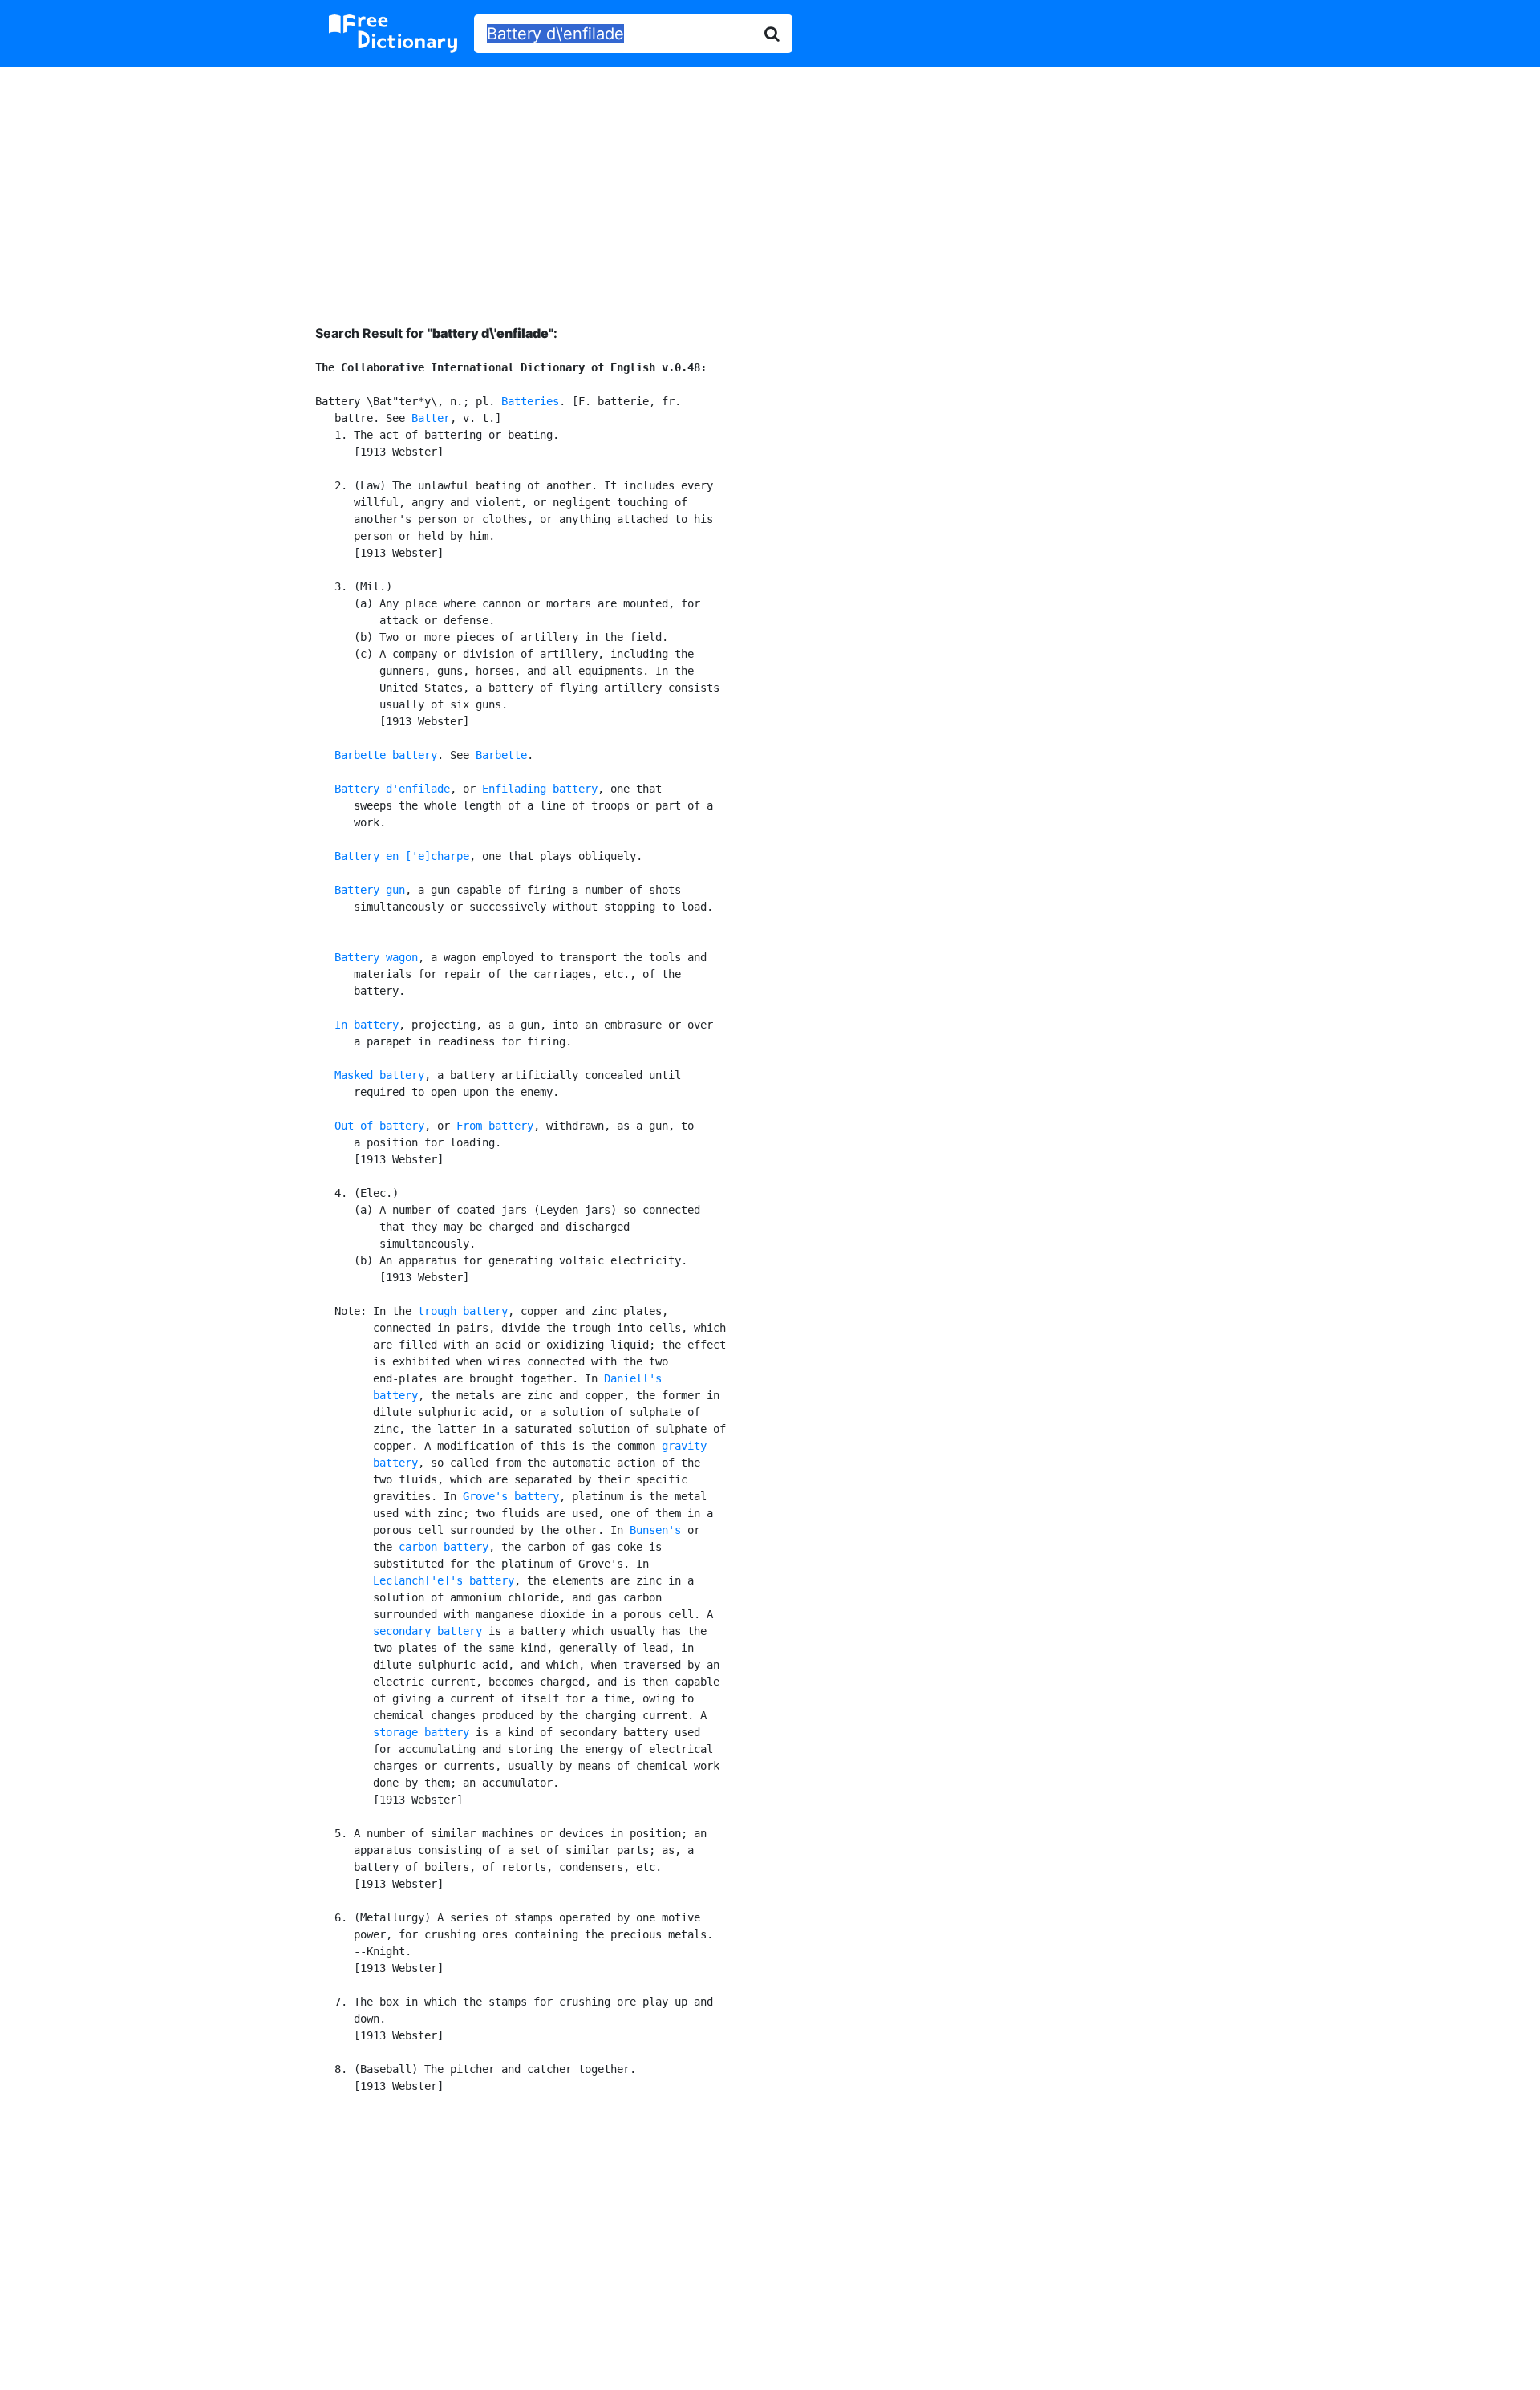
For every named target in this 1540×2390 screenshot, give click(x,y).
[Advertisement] (770, 184)
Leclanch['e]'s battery (444, 1580)
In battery (367, 1025)
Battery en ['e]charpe (402, 856)
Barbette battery (386, 755)
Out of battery (379, 1126)
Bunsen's (655, 1530)
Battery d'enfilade (392, 789)
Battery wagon (376, 957)
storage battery (421, 1732)
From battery (495, 1126)
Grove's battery (511, 1496)
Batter (431, 418)
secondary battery (428, 1631)
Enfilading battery (540, 789)
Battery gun (370, 890)
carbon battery (444, 1547)
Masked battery (379, 1075)
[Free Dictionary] (393, 34)
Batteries (530, 401)
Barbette (501, 755)
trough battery (463, 1311)
